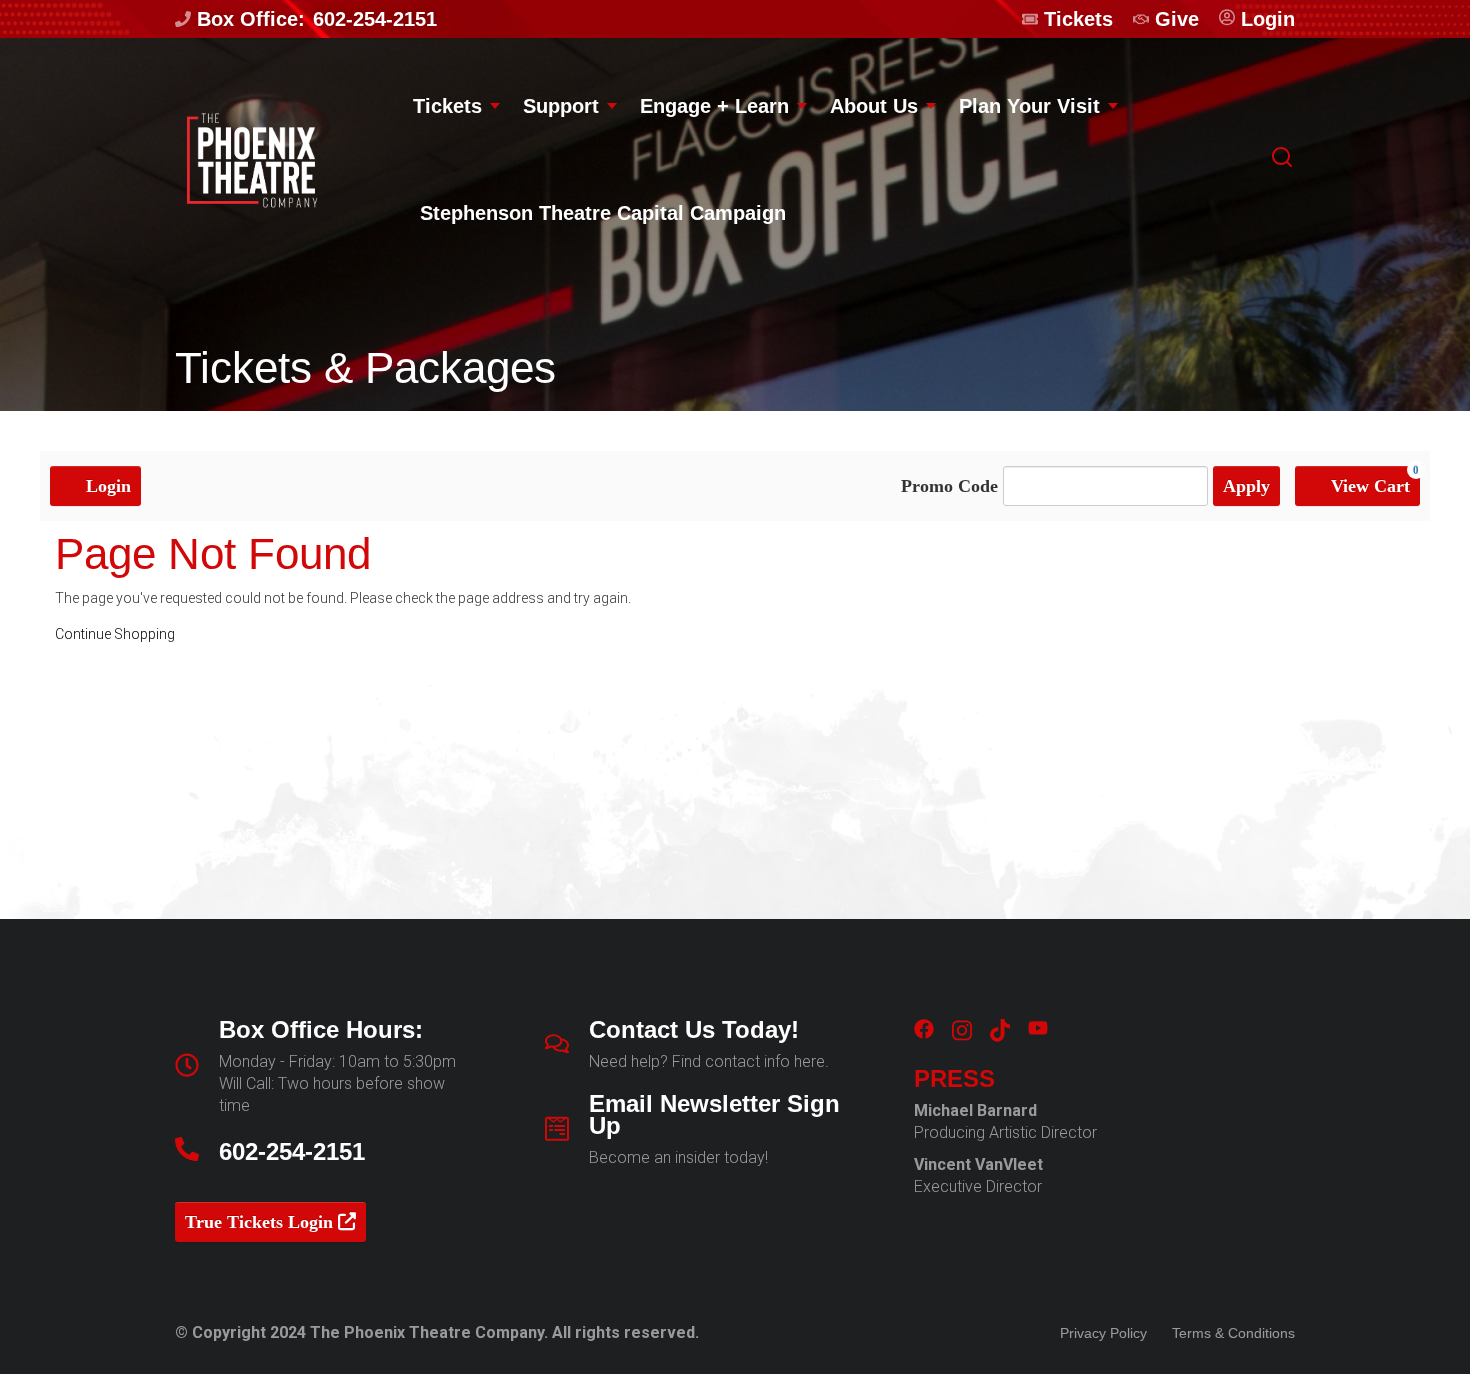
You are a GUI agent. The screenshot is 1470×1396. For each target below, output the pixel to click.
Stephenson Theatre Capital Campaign (603, 213)
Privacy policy (1103, 1333)
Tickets (1078, 19)
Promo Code (949, 486)
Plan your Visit (1029, 106)
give (1177, 19)
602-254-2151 (375, 19)
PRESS (954, 1079)
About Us (874, 106)
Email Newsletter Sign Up (714, 1115)
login (1268, 19)
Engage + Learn (714, 106)
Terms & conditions (1233, 1333)
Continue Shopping (115, 634)
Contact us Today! (694, 1030)
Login (106, 486)
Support (561, 106)
